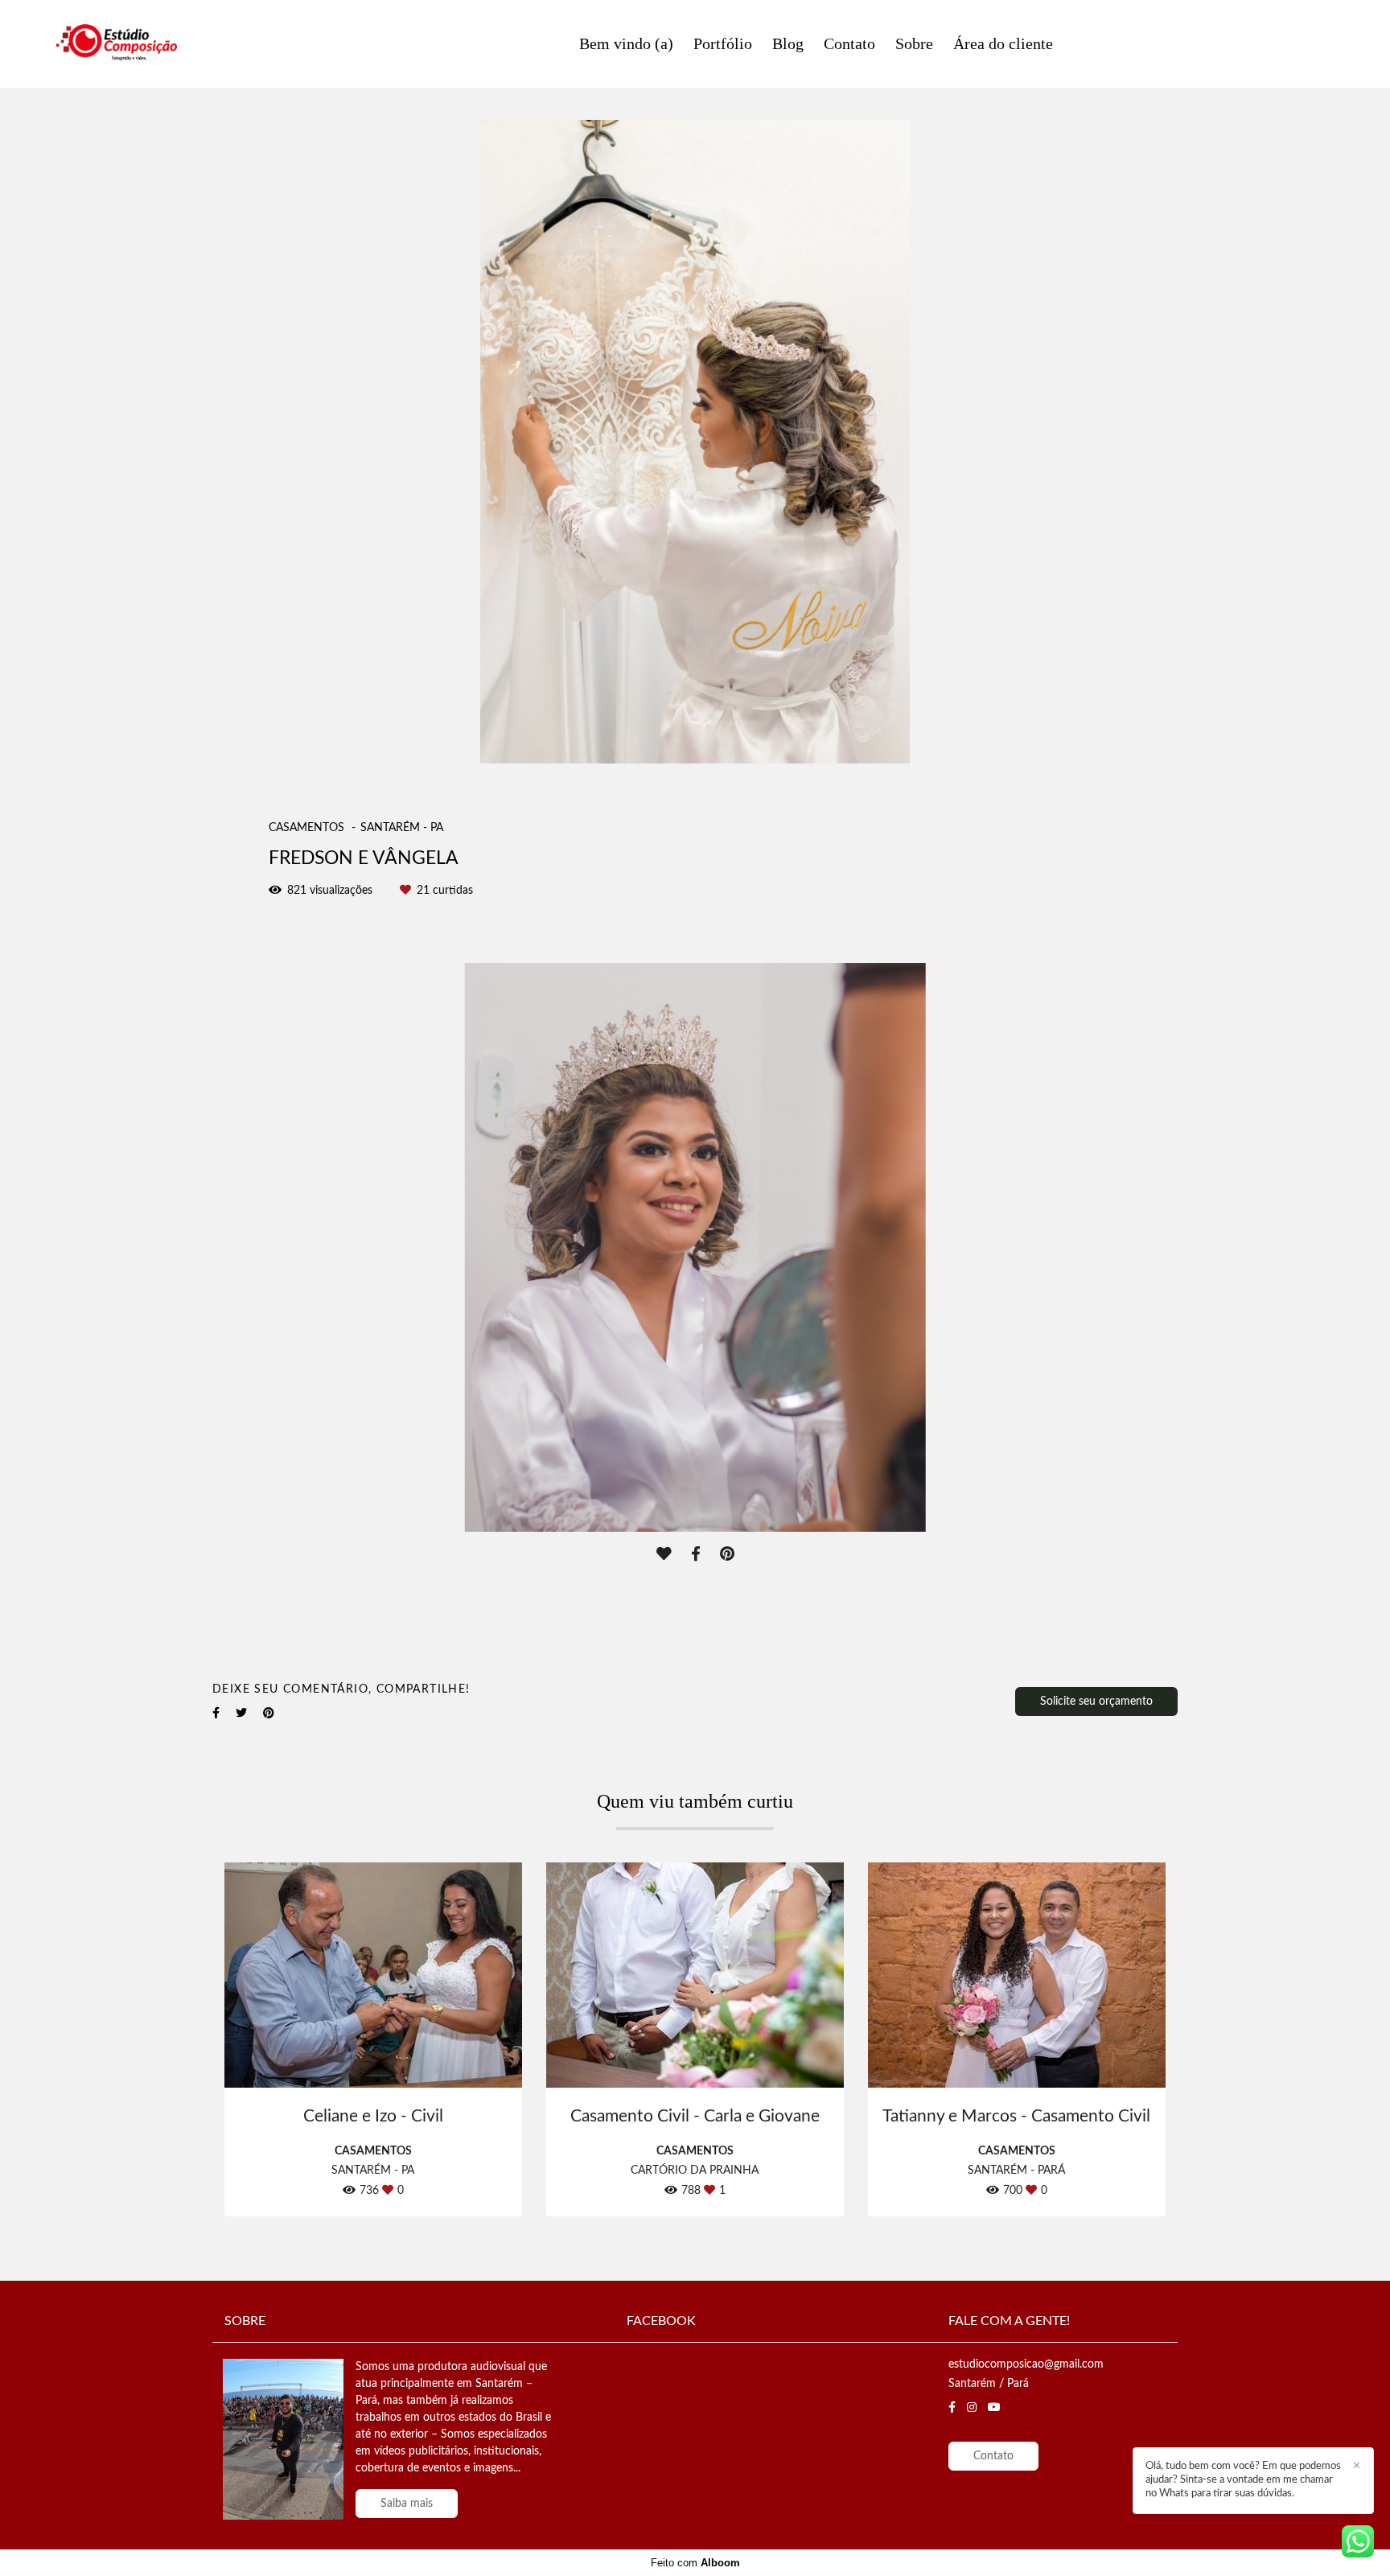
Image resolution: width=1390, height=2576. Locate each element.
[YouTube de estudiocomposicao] (994, 2407)
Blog (788, 43)
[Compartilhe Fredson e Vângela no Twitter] (241, 1713)
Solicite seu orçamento (1096, 1702)
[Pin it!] (727, 1555)
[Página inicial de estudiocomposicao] (177, 44)
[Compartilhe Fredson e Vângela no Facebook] (216, 1713)
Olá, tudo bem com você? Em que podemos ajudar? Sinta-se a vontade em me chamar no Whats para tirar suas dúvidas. (1243, 2480)
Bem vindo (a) (626, 43)
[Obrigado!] (664, 1555)
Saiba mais (407, 2504)
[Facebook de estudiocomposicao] (952, 2407)
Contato (849, 43)
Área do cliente (1003, 43)
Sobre (914, 43)
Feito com (695, 2563)
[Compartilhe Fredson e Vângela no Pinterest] (269, 1713)
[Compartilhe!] (696, 1555)
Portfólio (723, 43)
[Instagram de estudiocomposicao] (972, 2407)
